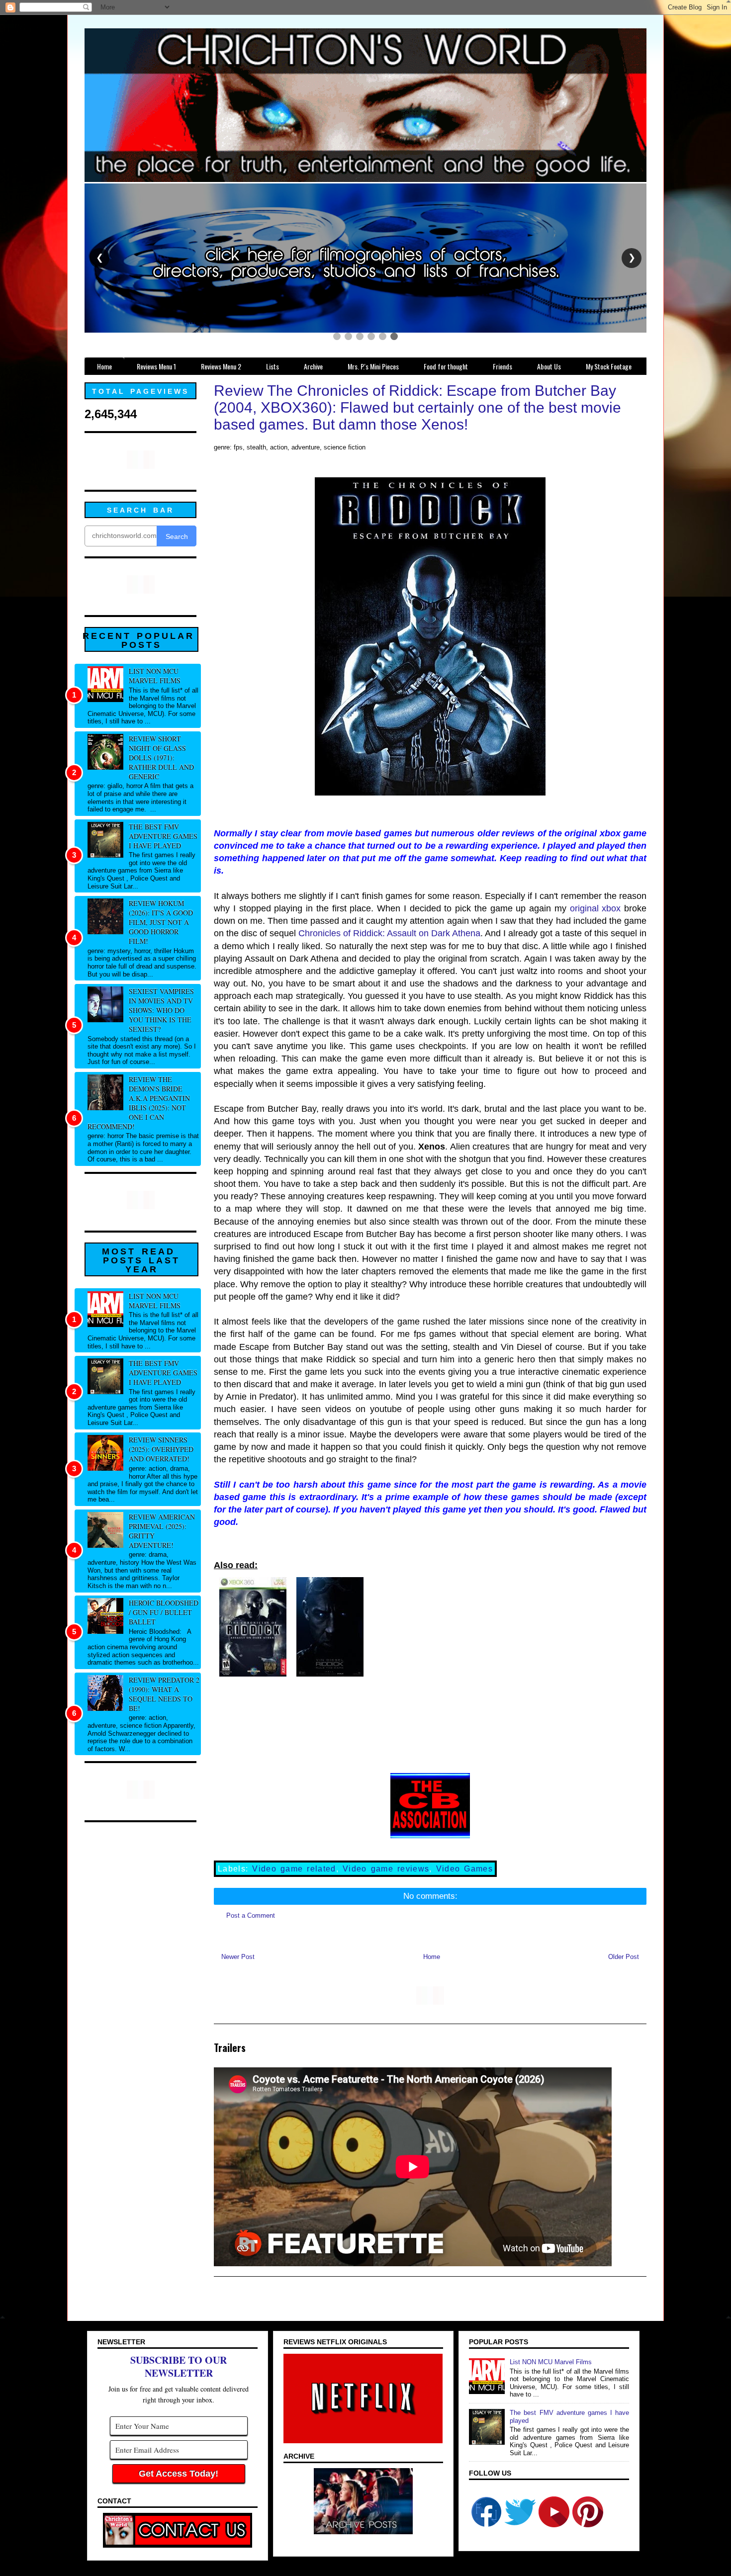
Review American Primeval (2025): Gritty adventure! (162, 1531)
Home (432, 1957)
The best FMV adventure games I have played (163, 836)
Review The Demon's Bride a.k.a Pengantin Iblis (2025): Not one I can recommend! (139, 1103)
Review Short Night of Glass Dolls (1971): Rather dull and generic (161, 757)
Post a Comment (251, 1915)
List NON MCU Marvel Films (155, 676)
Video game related (294, 1869)
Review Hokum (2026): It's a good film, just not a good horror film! (161, 922)
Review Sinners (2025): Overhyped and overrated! (161, 1449)
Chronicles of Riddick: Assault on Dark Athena (389, 933)
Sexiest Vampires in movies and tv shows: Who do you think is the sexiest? (161, 1010)
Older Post (624, 1957)
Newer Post (238, 1957)
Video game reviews (386, 1869)
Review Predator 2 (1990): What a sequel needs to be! (164, 1694)
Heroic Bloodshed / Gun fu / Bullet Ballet (164, 1612)
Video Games (464, 1869)
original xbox (595, 908)
